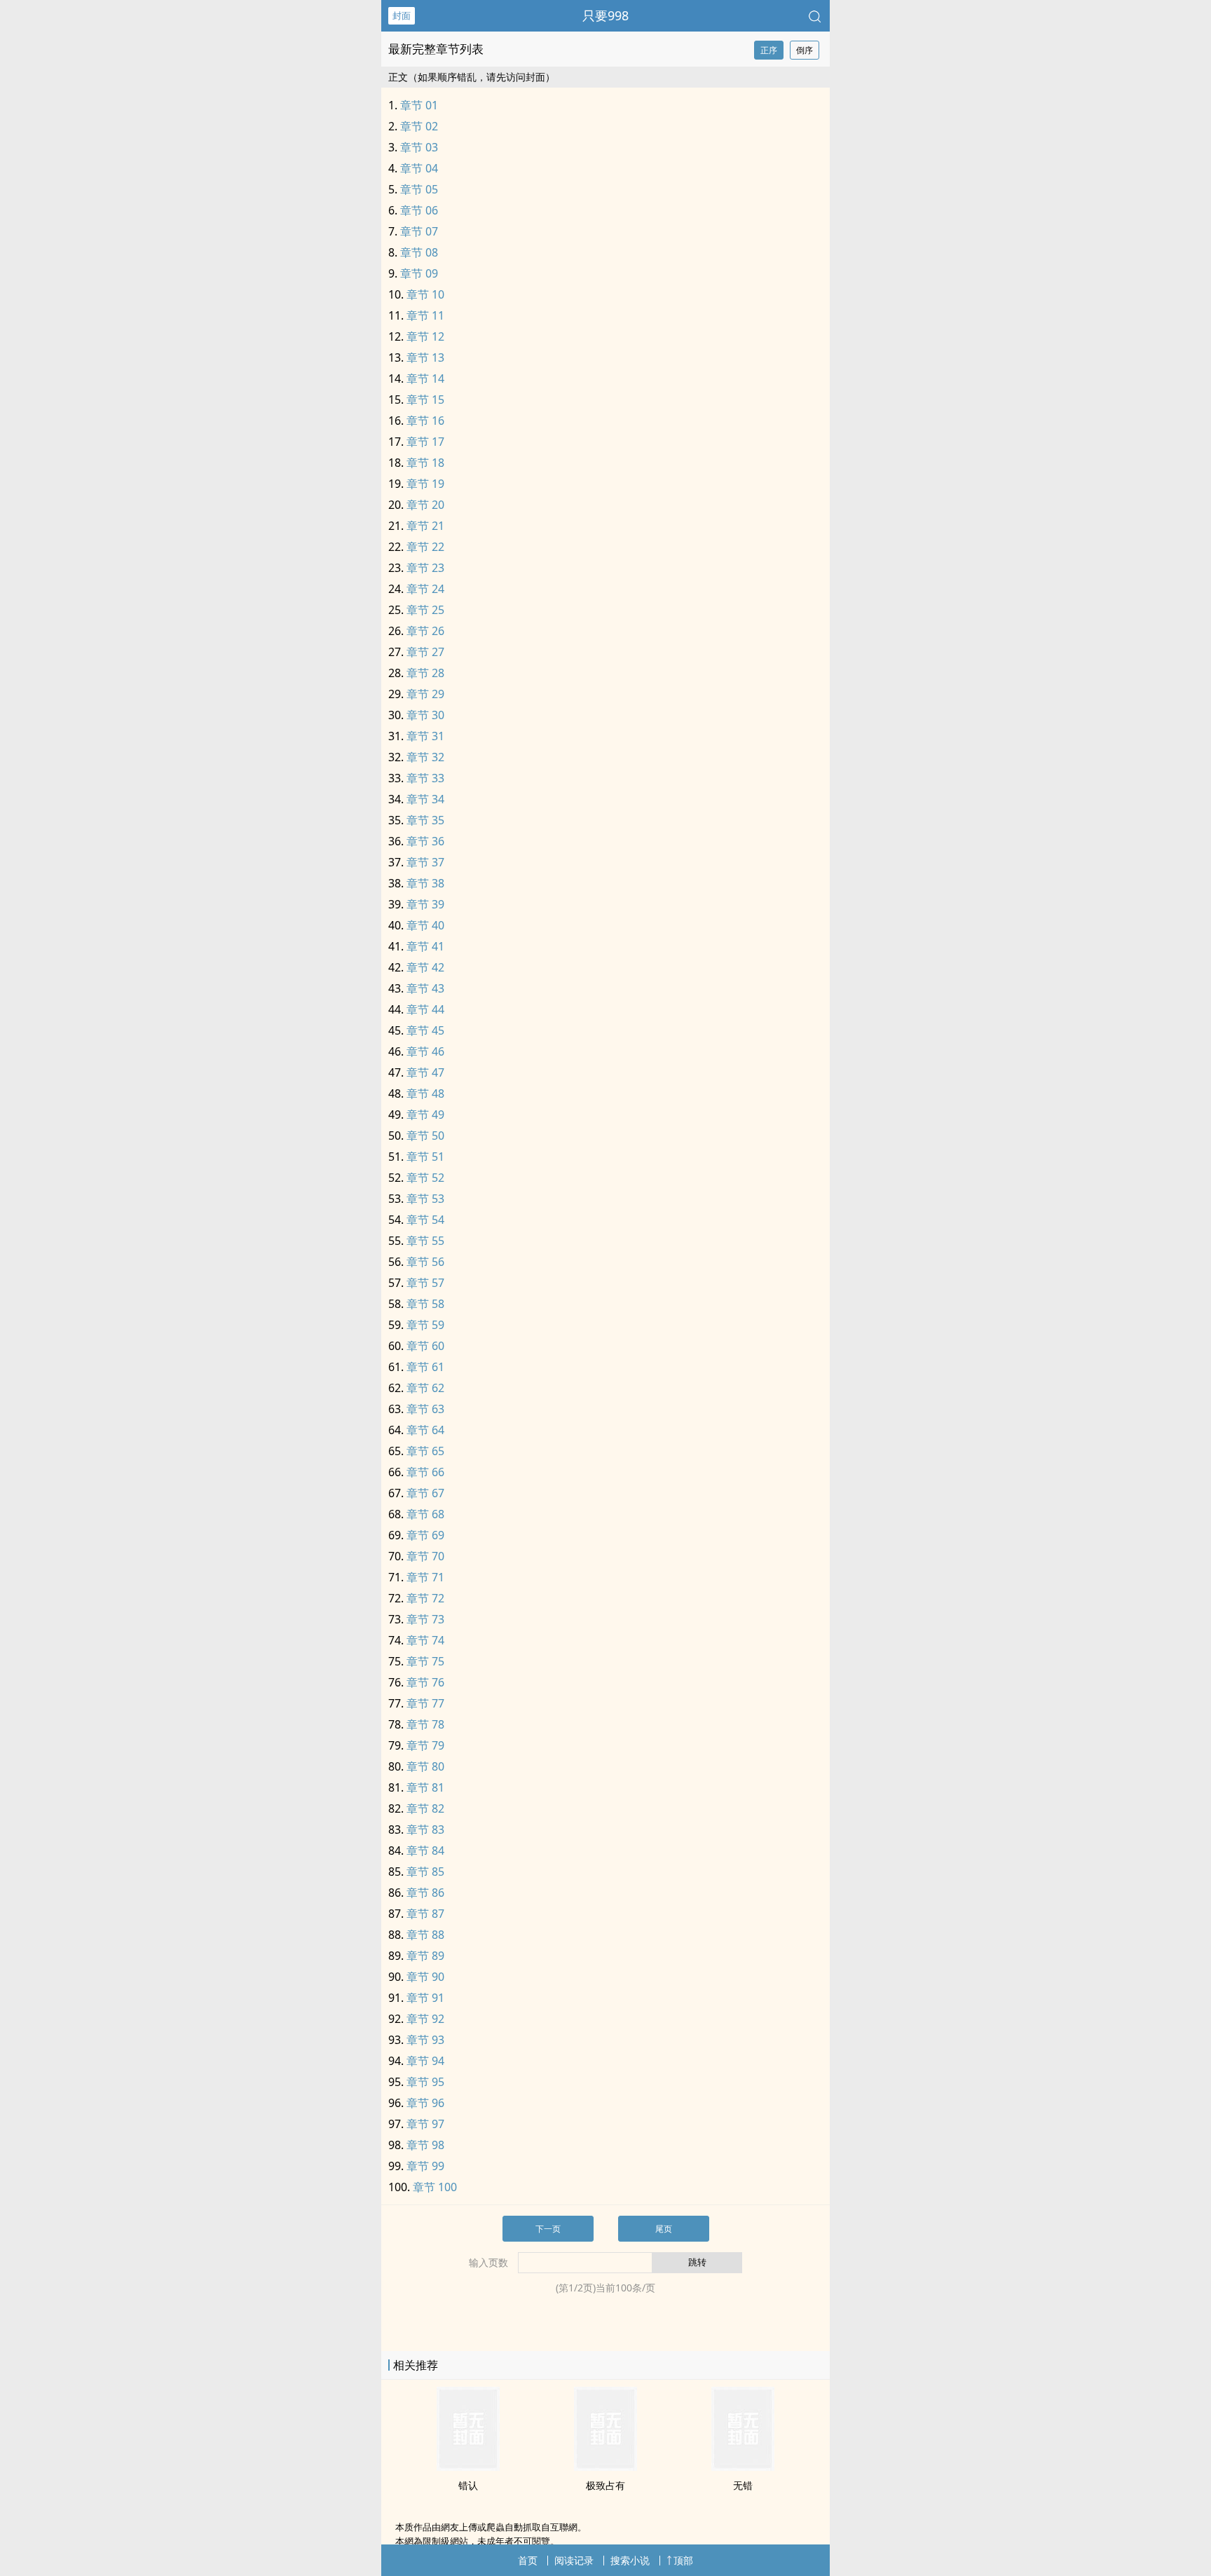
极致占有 (605, 2485)
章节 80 (425, 1766)
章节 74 (425, 1640)
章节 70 (425, 1556)
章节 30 (425, 715)
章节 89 (425, 1956)
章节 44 (425, 1009)
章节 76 (425, 1682)
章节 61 (425, 1367)
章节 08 (419, 252)
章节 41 (425, 946)
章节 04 (419, 168)
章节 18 (425, 463)
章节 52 (425, 1178)
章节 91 (425, 1998)
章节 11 (425, 315)
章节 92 (425, 2019)
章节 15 (425, 400)
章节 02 (419, 126)
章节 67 (425, 1493)
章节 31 (425, 736)
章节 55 (425, 1241)
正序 (769, 50)
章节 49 (425, 1115)
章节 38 (425, 883)
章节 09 (419, 273)
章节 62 (425, 1388)
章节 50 (425, 1136)
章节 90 (425, 1977)
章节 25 (425, 610)
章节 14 (425, 379)
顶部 (683, 2560)
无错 (743, 2485)
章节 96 (425, 2103)
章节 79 (425, 1745)
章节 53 (425, 1199)
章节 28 (425, 673)
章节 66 (425, 1472)
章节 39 (425, 904)
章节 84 (425, 1851)
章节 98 (425, 2145)
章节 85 (425, 1872)
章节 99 (425, 2166)
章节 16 (425, 421)
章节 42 (425, 967)
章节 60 (425, 1346)
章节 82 (425, 1808)
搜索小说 (630, 2560)
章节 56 (425, 1262)
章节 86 (425, 1893)
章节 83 (425, 1829)
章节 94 (425, 2061)
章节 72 (425, 1598)
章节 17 (425, 442)
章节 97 (425, 2124)
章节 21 (425, 526)
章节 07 (419, 231)
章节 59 (425, 1325)
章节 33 (425, 778)
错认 (468, 2485)
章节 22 (425, 547)
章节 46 (425, 1051)
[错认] (468, 2467)
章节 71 (425, 1577)
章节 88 (425, 1935)
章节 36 (425, 841)
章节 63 (425, 1409)
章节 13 (425, 357)
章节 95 (425, 2082)
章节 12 (425, 336)
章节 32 (425, 757)
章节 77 (425, 1703)
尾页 (664, 2229)
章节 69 (425, 1535)
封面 (402, 15)
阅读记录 (574, 2560)
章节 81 (425, 1787)
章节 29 (425, 694)
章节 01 (419, 105)
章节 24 (425, 589)
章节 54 (425, 1220)
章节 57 (425, 1283)
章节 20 (425, 505)
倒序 (805, 50)
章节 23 (425, 568)
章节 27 (425, 652)
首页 (528, 2560)
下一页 (548, 2229)
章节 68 (425, 1514)
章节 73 (425, 1619)
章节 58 (425, 1304)
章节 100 (435, 2187)
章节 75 (425, 1661)
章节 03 (419, 147)
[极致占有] (605, 2467)
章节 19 (425, 484)
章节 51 (425, 1157)
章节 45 (425, 1030)
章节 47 (425, 1072)
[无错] (743, 2467)
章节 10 (425, 294)
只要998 (605, 15)
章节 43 (425, 988)
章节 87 (425, 1914)
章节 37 (425, 862)
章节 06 (419, 210)
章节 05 (419, 189)
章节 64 (425, 1430)
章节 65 (425, 1451)
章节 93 (425, 2040)
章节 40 (425, 925)
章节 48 (425, 1093)
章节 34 (425, 799)
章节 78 (425, 1724)
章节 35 (425, 820)
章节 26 (425, 631)
